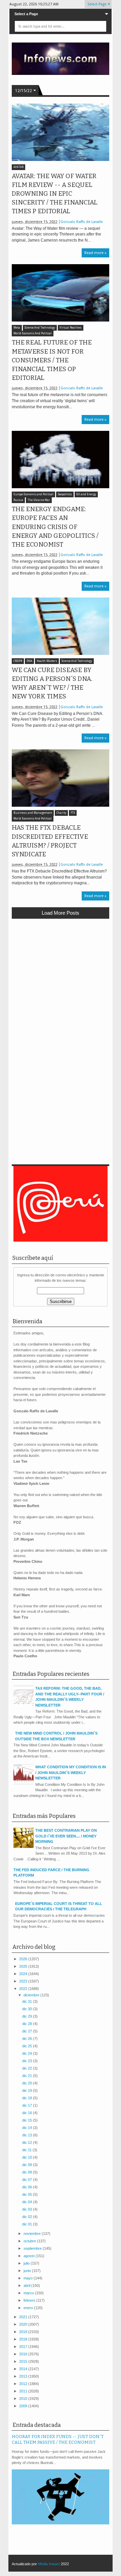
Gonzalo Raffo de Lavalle (82, 222)
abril (27, 2286)
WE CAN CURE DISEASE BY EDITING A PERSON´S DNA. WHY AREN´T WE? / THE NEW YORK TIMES (52, 683)
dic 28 (28, 2024)
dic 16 (28, 2113)
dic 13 (28, 2135)
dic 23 (28, 2061)
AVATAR (18, 167)
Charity (61, 813)
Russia (18, 500)
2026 (24, 1959)
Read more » (95, 253)
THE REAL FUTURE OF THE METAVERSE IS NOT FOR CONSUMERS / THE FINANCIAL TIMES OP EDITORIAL (52, 360)
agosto (30, 2256)
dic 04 (28, 2202)
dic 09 (28, 2165)
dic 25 (28, 2046)
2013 (24, 2376)
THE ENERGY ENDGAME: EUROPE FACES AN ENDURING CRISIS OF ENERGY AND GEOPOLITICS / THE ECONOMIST (55, 527)
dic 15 (28, 2120)
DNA (29, 661)
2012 (24, 2384)
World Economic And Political (33, 334)
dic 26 (28, 2039)
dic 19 (28, 2090)
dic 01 (28, 2224)
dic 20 (28, 2083)
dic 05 (28, 2194)
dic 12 (28, 2142)
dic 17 (28, 2105)
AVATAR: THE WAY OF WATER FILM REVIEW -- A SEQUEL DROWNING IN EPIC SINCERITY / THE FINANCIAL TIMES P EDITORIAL (55, 194)
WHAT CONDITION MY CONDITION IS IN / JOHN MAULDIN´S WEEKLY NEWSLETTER (71, 1772)
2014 (24, 2369)
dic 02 (28, 2217)
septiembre (33, 2248)
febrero (30, 2300)
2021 (24, 2317)
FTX (73, 813)
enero (29, 2308)
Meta (17, 328)
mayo (29, 2278)
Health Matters (47, 661)
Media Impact (49, 2564)
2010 (24, 2399)
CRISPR (18, 661)
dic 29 (28, 2016)
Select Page (97, 4)
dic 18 (28, 2098)
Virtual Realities (71, 328)
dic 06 (28, 2187)
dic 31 (28, 2001)
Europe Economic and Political (33, 494)
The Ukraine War (39, 500)
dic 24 (28, 2053)
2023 (24, 1981)
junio (28, 2271)
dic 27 (28, 2031)
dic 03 (28, 2209)
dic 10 (28, 2157)
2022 (24, 1989)
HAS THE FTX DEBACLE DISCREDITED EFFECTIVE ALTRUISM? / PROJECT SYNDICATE (50, 841)
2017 (24, 2347)
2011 (24, 2391)
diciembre (32, 1995)
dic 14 (28, 2128)
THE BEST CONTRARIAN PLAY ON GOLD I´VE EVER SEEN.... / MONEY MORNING (66, 1836)
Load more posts (61, 913)
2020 (24, 2324)
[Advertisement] (61, 987)
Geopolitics (65, 494)
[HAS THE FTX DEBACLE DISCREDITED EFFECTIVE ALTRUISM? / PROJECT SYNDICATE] (61, 778)
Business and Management (33, 813)
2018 (24, 2339)
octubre (30, 2241)
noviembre (33, 2234)
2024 (24, 1974)
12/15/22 (24, 91)
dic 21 (28, 2076)
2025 (24, 1966)
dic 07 (28, 2180)
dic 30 (28, 2009)
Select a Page (26, 14)
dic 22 (28, 2068)
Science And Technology (40, 328)
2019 (24, 2332)
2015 (24, 2361)
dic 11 (27, 2150)
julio (27, 2263)
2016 (24, 2354)
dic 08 (28, 2172)
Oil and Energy (86, 494)
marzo (29, 2293)
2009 (24, 2406)
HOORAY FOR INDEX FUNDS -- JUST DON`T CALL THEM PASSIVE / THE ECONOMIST (58, 2439)
